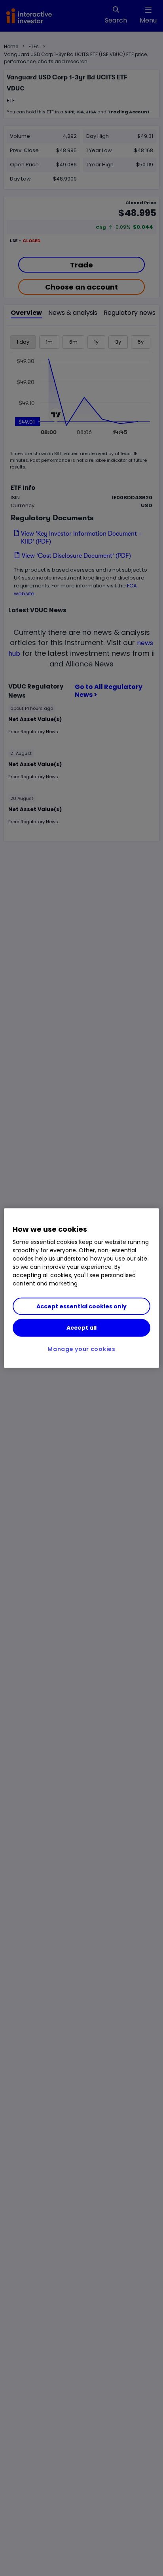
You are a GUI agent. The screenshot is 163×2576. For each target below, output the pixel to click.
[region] (81, 1288)
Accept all (81, 1328)
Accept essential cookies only (81, 1306)
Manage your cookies (81, 1349)
